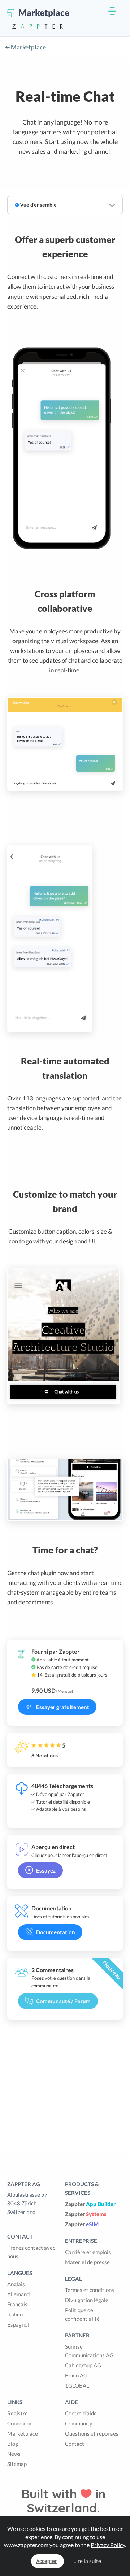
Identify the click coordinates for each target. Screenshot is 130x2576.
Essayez (46, 1870)
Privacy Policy (108, 2545)
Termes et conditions (90, 2290)
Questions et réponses (92, 2433)
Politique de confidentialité (82, 2314)
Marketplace (28, 47)
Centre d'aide (81, 2413)
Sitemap (17, 2464)
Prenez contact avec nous (31, 2252)
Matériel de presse (87, 2262)
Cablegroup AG (83, 2365)
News (14, 2454)
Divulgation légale (87, 2300)
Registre (18, 2413)
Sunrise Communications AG (89, 2351)
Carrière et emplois (88, 2252)
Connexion (20, 2423)
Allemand (18, 2294)
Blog (13, 2444)
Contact (75, 2444)
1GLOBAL (77, 2385)
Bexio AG (76, 2375)
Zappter (90, 2204)
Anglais (16, 2284)
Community (79, 2423)
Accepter (46, 2561)
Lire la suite (87, 2561)
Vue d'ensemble (38, 205)
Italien (15, 2314)
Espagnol (18, 2324)
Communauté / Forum (63, 2001)
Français (17, 2304)
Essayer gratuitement (63, 1707)
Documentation (56, 1932)
